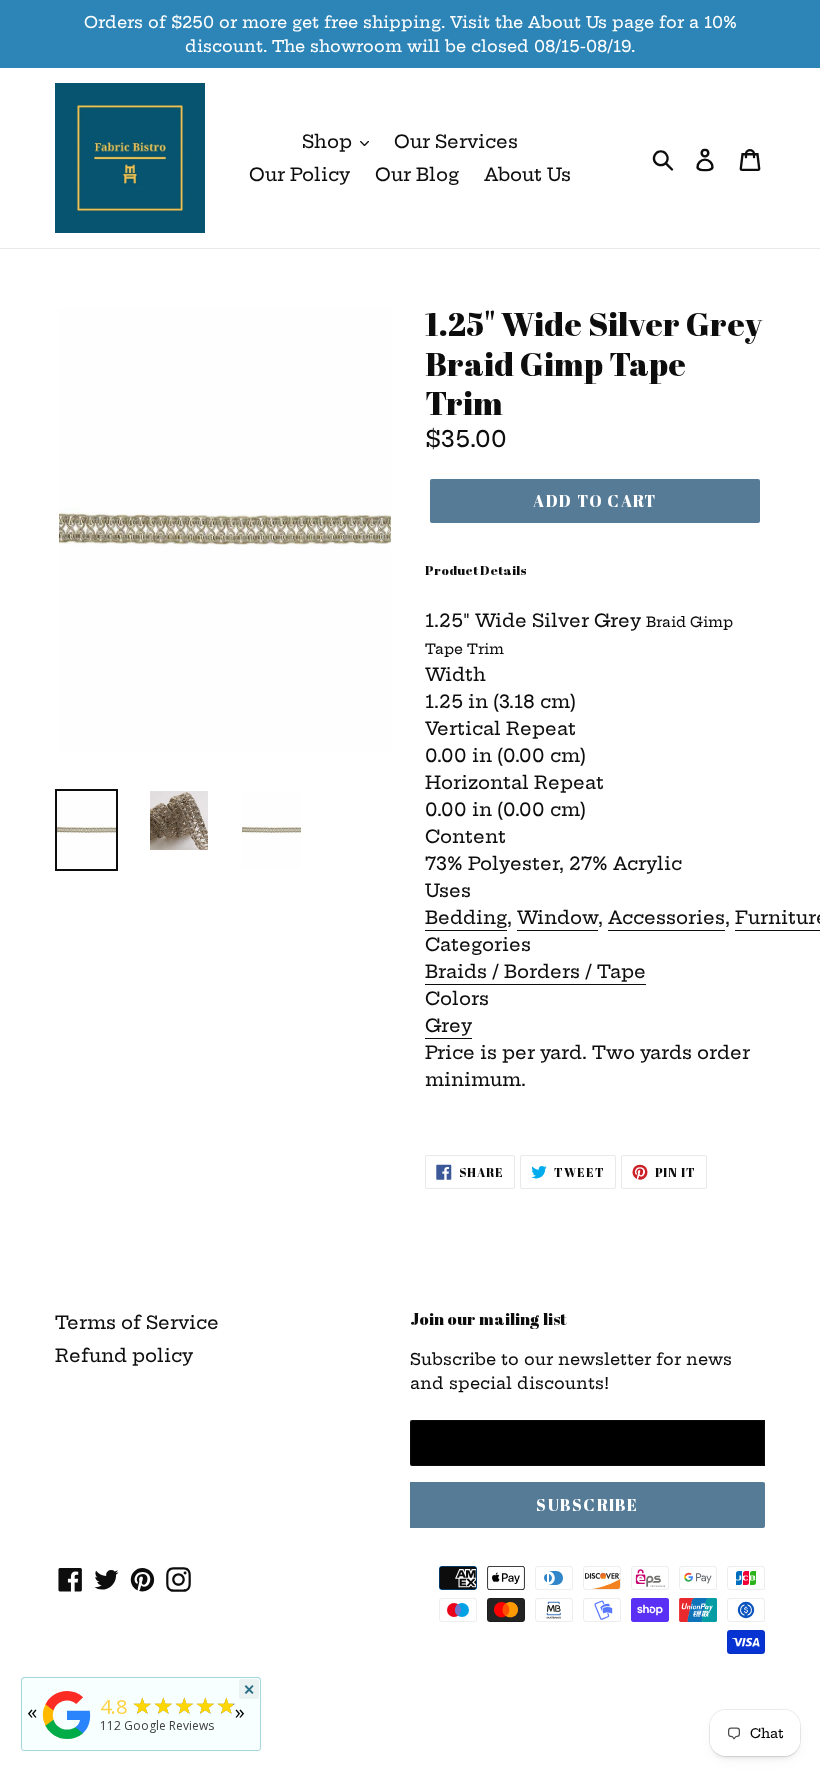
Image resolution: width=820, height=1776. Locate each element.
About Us (527, 174)
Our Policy (299, 174)
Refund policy (124, 1355)
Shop (329, 141)
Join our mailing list (488, 1319)
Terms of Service (137, 1322)
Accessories (666, 917)
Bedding (466, 917)
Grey (448, 1025)
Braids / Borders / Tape (535, 971)
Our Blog (417, 174)
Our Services (456, 141)
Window (557, 917)
